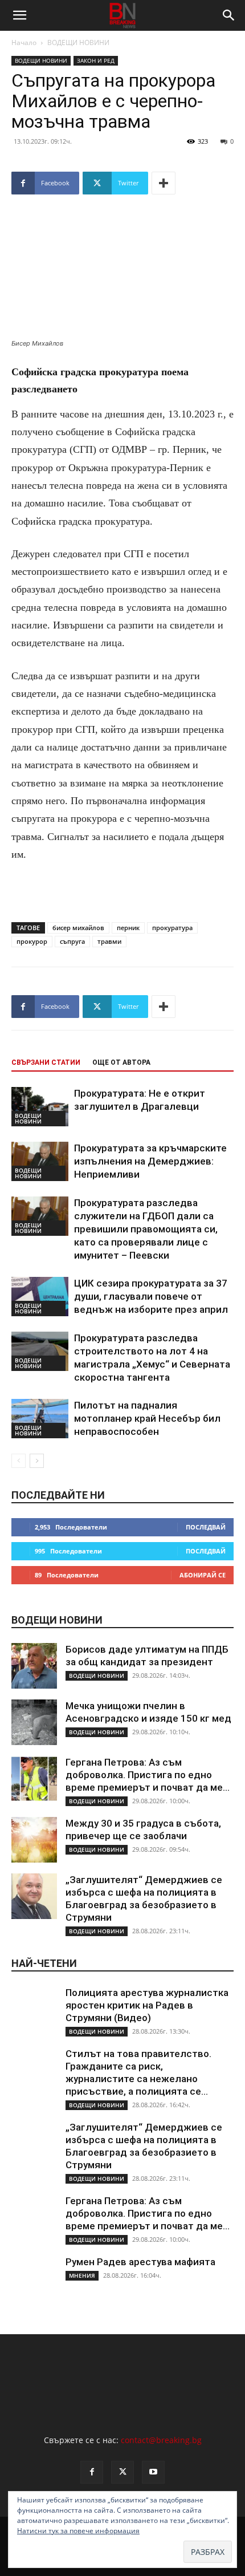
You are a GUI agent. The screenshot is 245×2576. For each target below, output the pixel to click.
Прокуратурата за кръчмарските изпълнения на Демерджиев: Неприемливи (150, 1161)
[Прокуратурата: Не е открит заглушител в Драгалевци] (40, 1107)
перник (128, 928)
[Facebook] (92, 2472)
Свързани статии (46, 1062)
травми (109, 941)
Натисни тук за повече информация (78, 2531)
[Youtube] (153, 2472)
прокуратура (172, 928)
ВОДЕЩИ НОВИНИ (78, 42)
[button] (19, 15)
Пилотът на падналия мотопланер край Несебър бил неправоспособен (147, 1418)
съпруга (72, 941)
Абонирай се (203, 1575)
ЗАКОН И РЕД (96, 60)
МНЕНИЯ (82, 2275)
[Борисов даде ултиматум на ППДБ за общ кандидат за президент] (34, 1666)
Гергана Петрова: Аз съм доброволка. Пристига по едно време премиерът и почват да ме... (148, 1775)
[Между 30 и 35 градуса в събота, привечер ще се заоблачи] (34, 1840)
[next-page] (37, 1461)
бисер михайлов (78, 928)
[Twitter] (122, 2472)
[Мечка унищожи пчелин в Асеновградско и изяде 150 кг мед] (34, 1722)
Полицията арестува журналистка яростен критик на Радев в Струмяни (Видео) (147, 2005)
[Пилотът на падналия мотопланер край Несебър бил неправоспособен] (40, 1419)
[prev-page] (19, 1461)
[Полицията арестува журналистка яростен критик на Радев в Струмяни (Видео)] (34, 2009)
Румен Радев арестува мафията (140, 2262)
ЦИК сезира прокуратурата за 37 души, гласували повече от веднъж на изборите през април (151, 1296)
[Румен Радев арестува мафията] (34, 2278)
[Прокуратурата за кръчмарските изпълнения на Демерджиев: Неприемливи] (40, 1161)
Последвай (206, 1527)
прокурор (32, 941)
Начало (24, 42)
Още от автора (121, 1062)
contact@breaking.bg (161, 2440)
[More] (164, 183)
